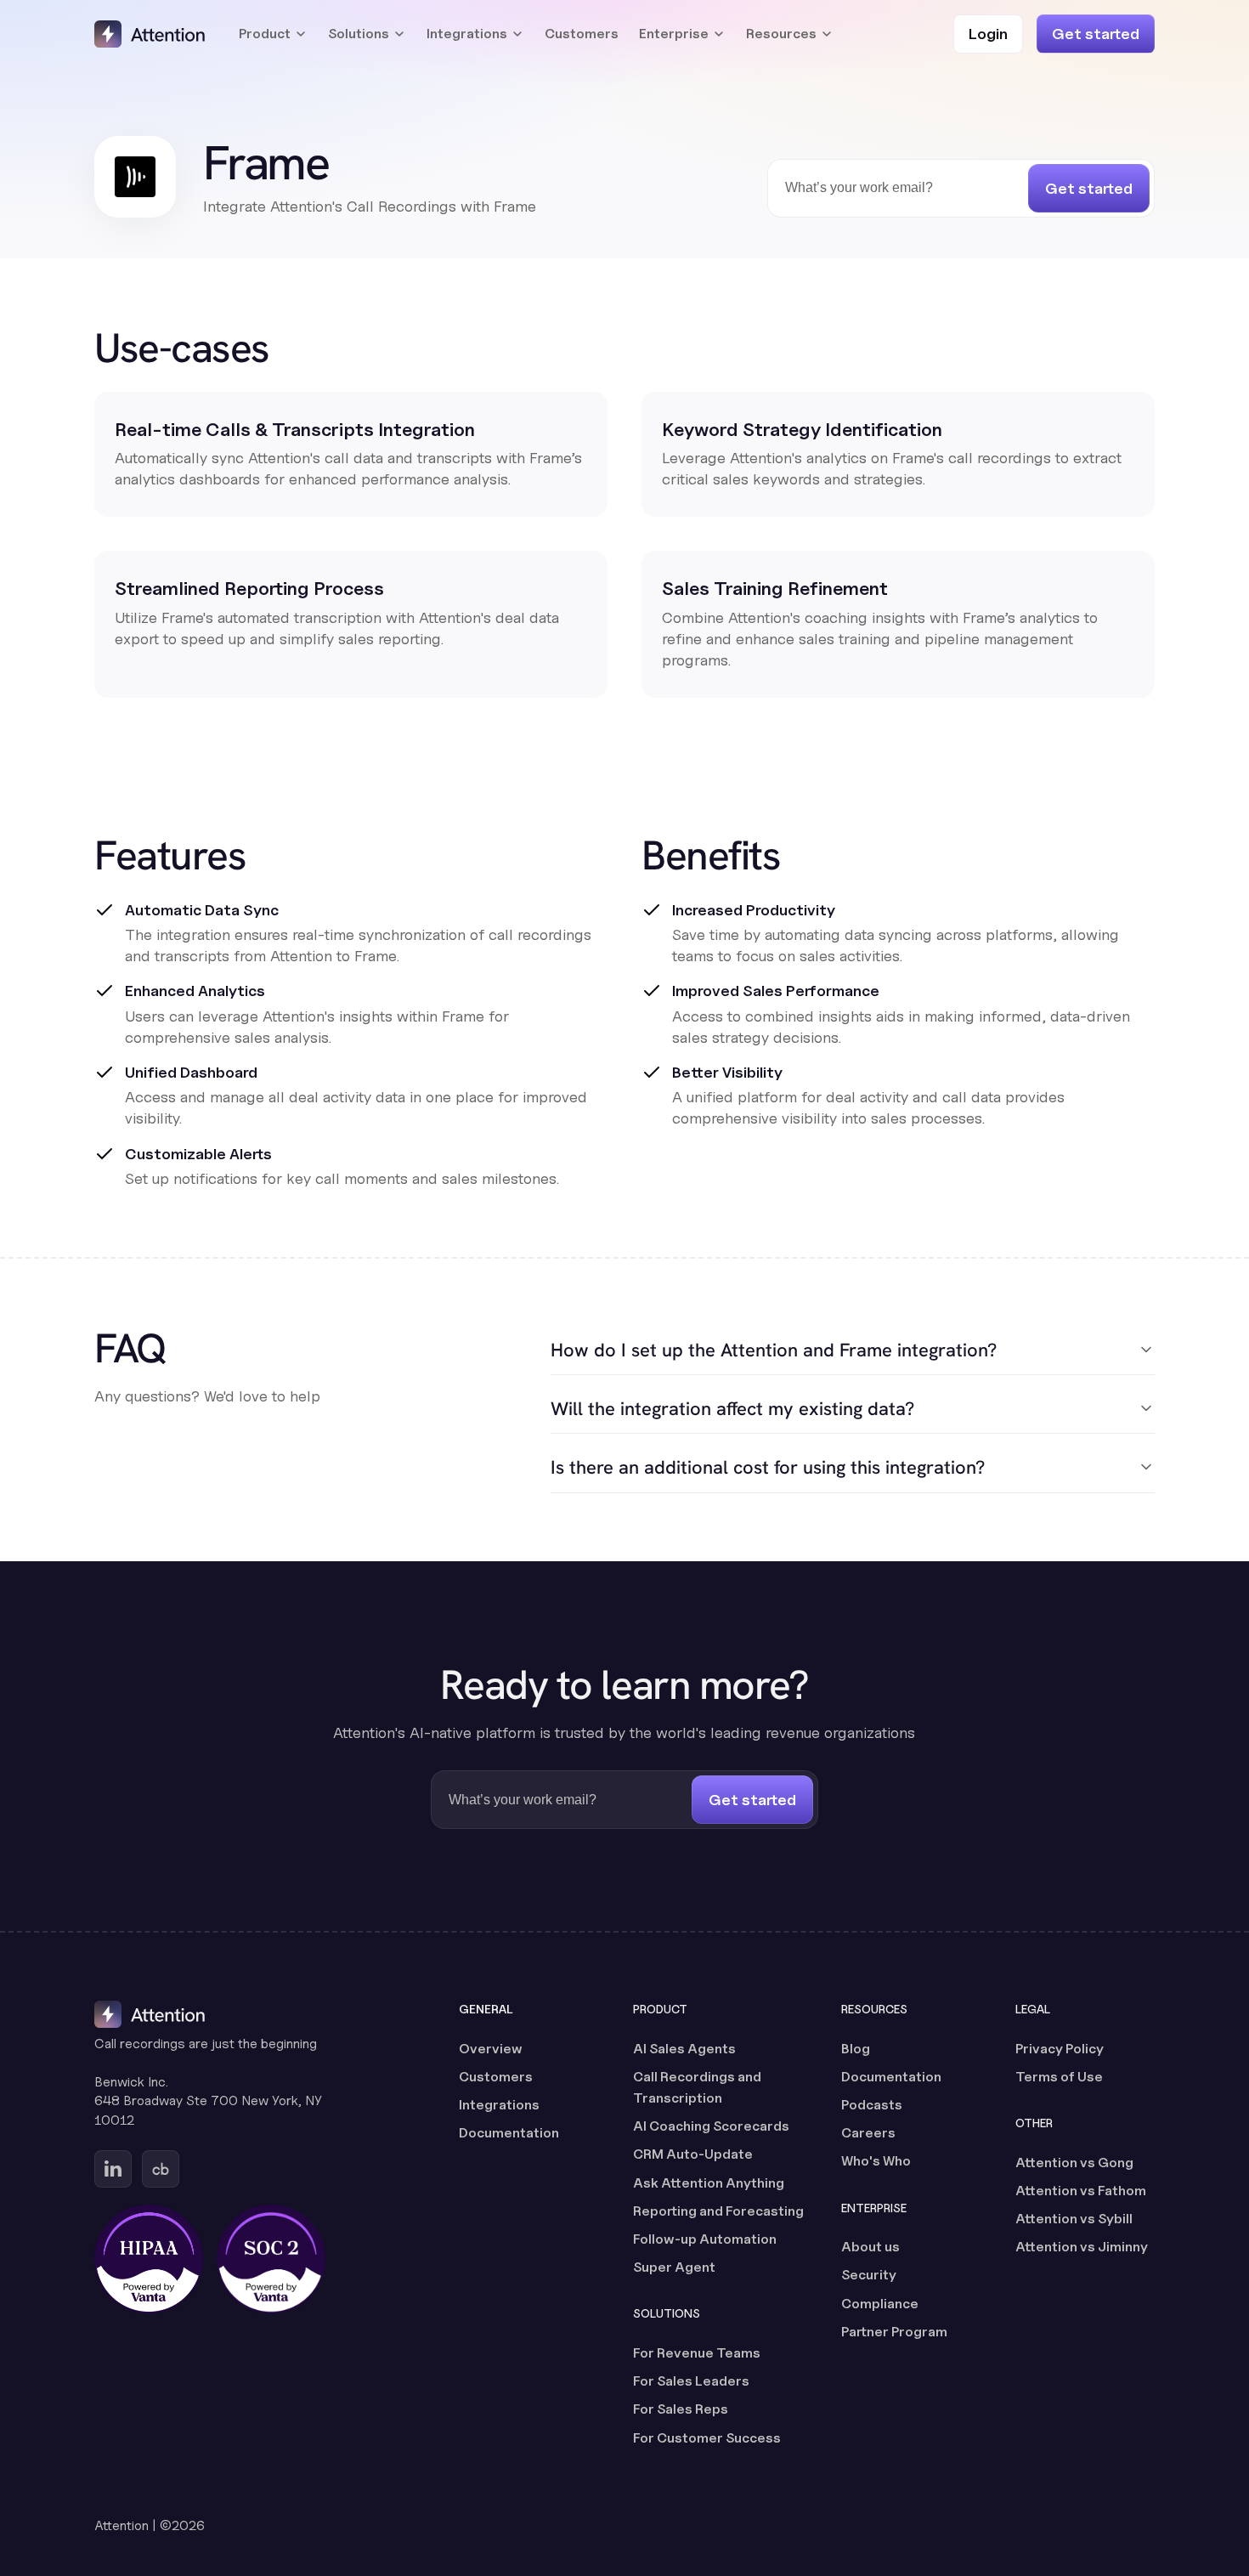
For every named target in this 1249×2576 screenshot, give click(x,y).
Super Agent (674, 2267)
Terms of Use (1059, 2077)
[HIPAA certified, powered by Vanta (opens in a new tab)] (149, 2259)
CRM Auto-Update (693, 2154)
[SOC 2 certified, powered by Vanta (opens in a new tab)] (271, 2259)
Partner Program (894, 2332)
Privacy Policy (1060, 2049)
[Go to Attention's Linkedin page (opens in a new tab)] (113, 2169)
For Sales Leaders (691, 2381)
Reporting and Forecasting (718, 2211)
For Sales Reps (681, 2409)
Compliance (880, 2304)
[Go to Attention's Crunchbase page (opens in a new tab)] (161, 2169)
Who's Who (876, 2161)
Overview (491, 2049)
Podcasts (872, 2105)
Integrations (499, 2105)
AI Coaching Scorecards (711, 2126)
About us (870, 2247)
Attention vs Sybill (1074, 2219)
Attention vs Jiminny (1082, 2247)
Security (869, 2275)
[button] (273, 34)
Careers (868, 2133)
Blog (856, 2049)
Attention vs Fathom (1081, 2191)
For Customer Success (707, 2438)
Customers (582, 34)
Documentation (509, 2133)
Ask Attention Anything (709, 2183)
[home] (150, 34)
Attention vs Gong (1074, 2163)
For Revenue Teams (697, 2353)
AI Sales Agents (684, 2049)
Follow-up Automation (705, 2239)
